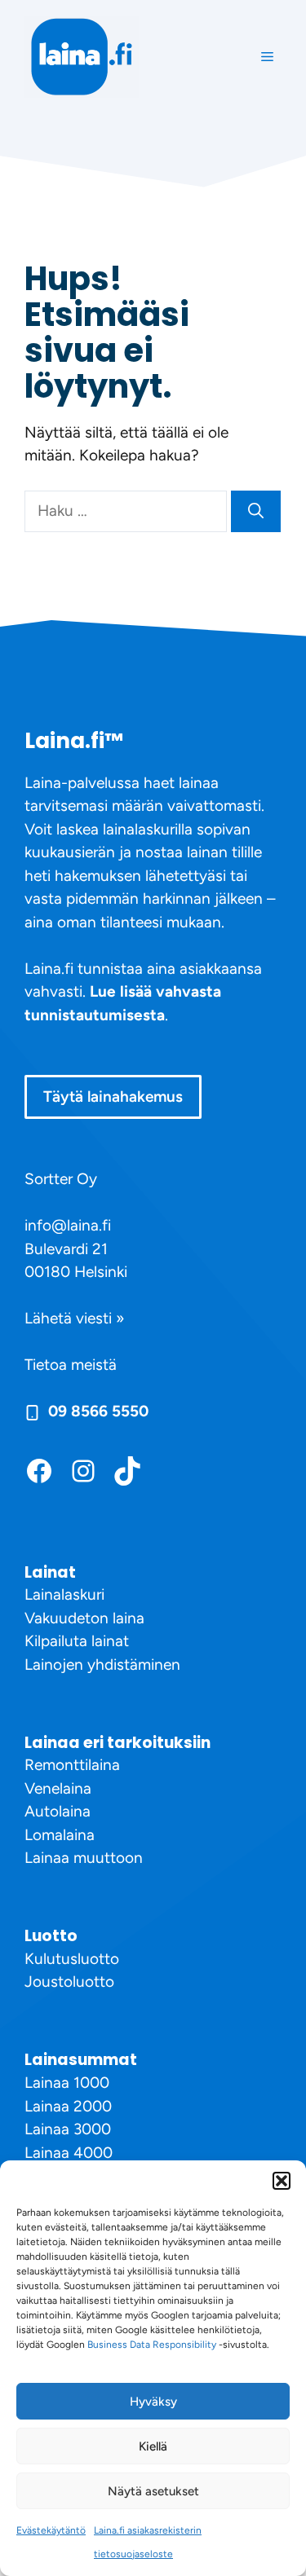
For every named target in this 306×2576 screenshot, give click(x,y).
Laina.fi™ (74, 741)
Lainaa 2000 (68, 2106)
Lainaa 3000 (68, 2129)
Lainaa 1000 (67, 2083)
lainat (108, 1641)
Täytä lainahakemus (113, 1096)
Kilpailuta (56, 1641)
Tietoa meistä (71, 1365)
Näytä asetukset (153, 2491)
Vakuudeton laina (84, 1618)
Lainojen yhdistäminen (102, 1664)
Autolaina (58, 1811)
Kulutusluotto (72, 1959)
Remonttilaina (72, 1765)
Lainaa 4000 (69, 2153)
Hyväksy (153, 2402)
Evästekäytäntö (51, 2530)
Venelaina (58, 1788)
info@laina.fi (68, 1225)
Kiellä (153, 2446)
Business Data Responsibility (152, 2345)
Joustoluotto (69, 1982)
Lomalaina (60, 1835)
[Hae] (256, 511)
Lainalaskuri (64, 1594)
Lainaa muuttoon (84, 1858)
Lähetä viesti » (74, 1318)
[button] (282, 2181)
